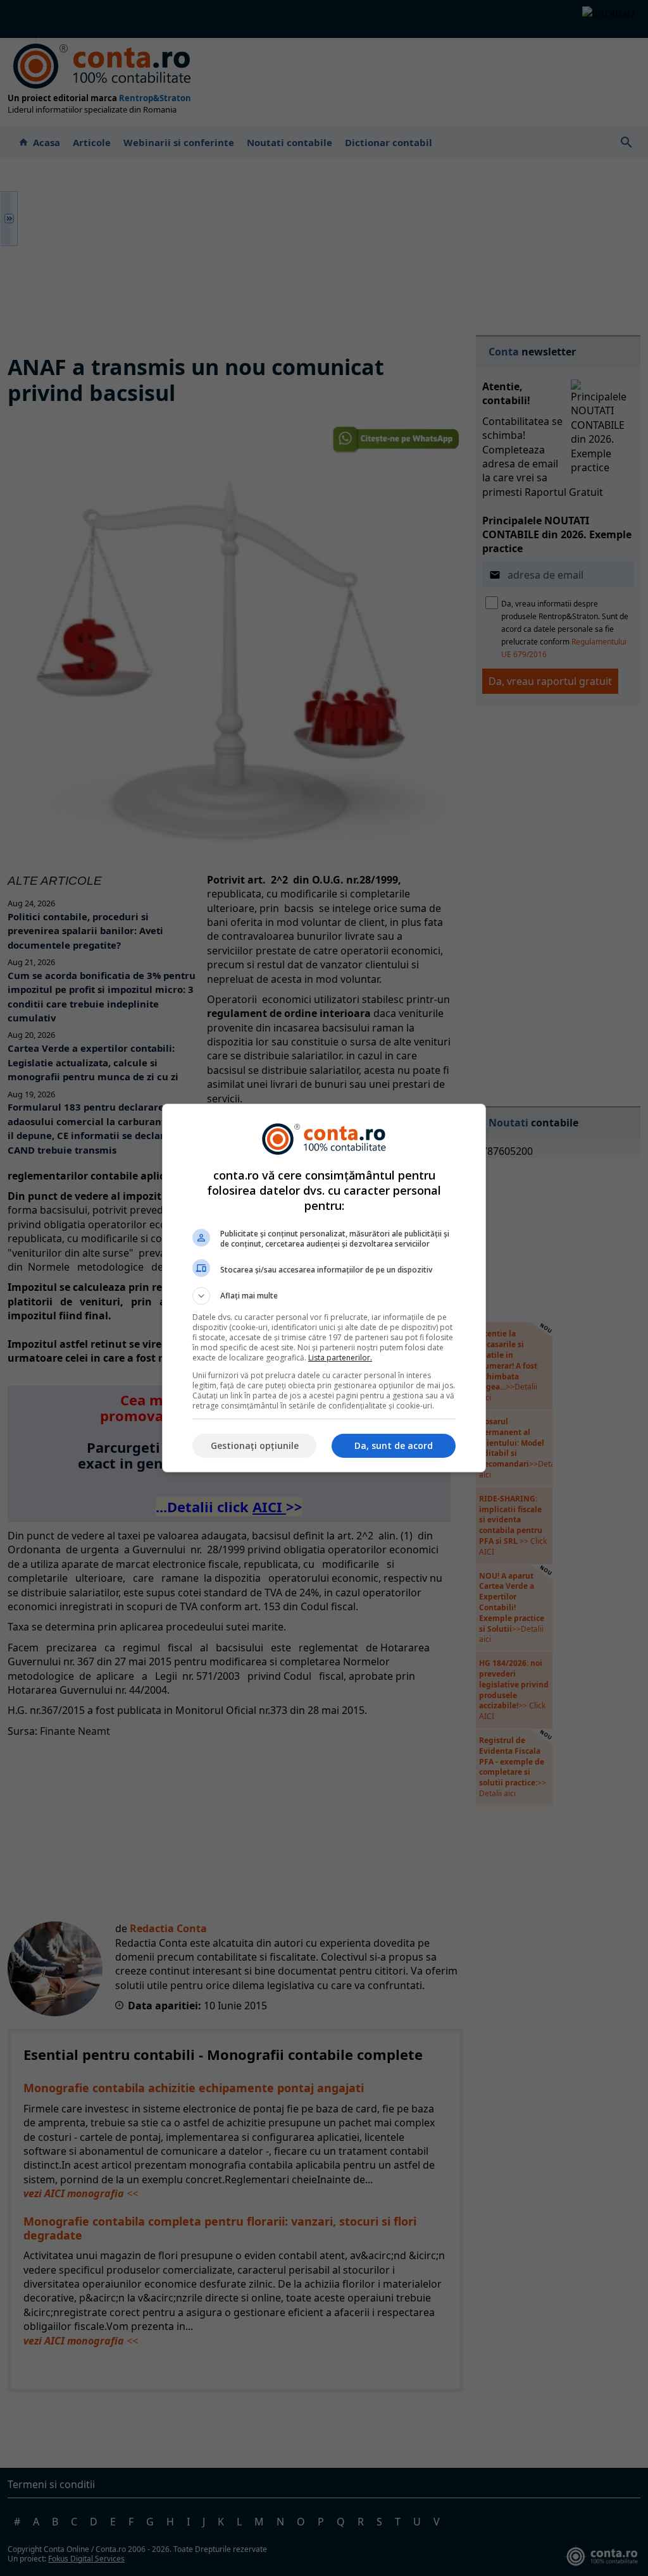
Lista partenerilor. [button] (340, 1358)
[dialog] (324, 1288)
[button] (324, 1296)
